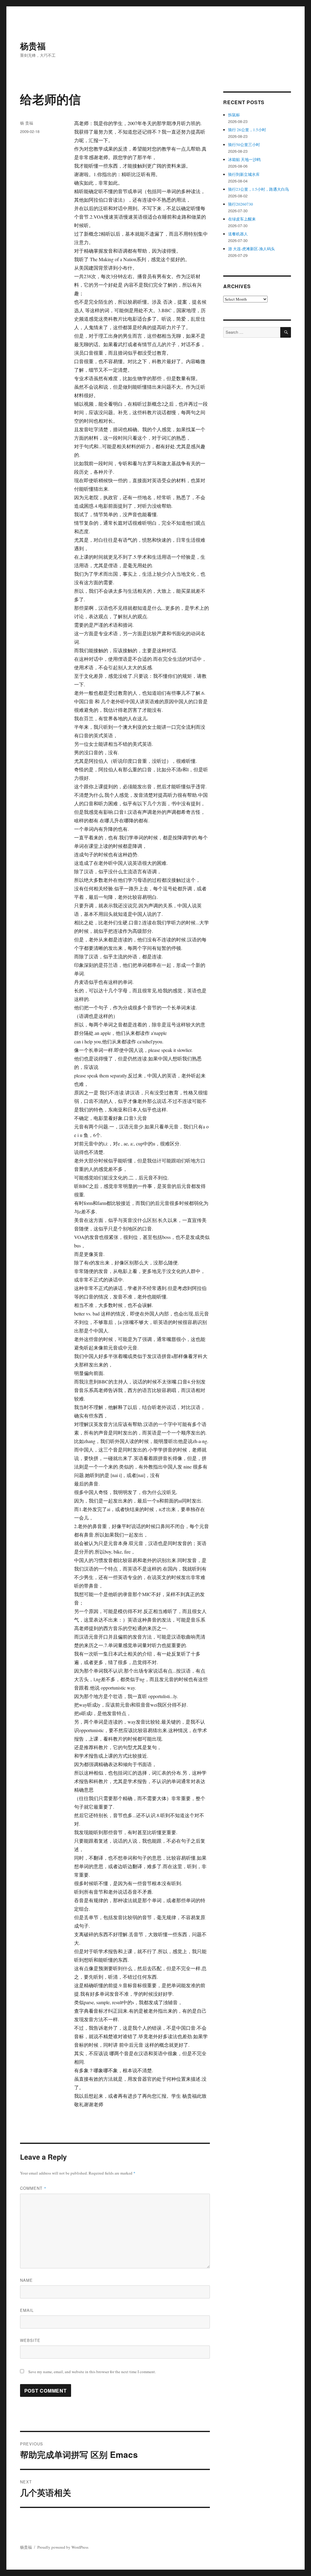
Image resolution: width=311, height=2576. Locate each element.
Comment (33, 2188)
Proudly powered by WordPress (63, 2547)
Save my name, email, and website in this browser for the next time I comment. (92, 2372)
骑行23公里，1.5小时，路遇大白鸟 (258, 189)
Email (27, 2310)
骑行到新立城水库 (244, 174)
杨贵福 (33, 46)
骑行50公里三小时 (244, 145)
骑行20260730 (241, 204)
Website (30, 2340)
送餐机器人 (238, 234)
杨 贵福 (27, 123)
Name (26, 2280)
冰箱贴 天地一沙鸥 (244, 159)
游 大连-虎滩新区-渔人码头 (251, 249)
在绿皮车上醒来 (242, 219)
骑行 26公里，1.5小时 (247, 130)
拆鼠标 (234, 115)
